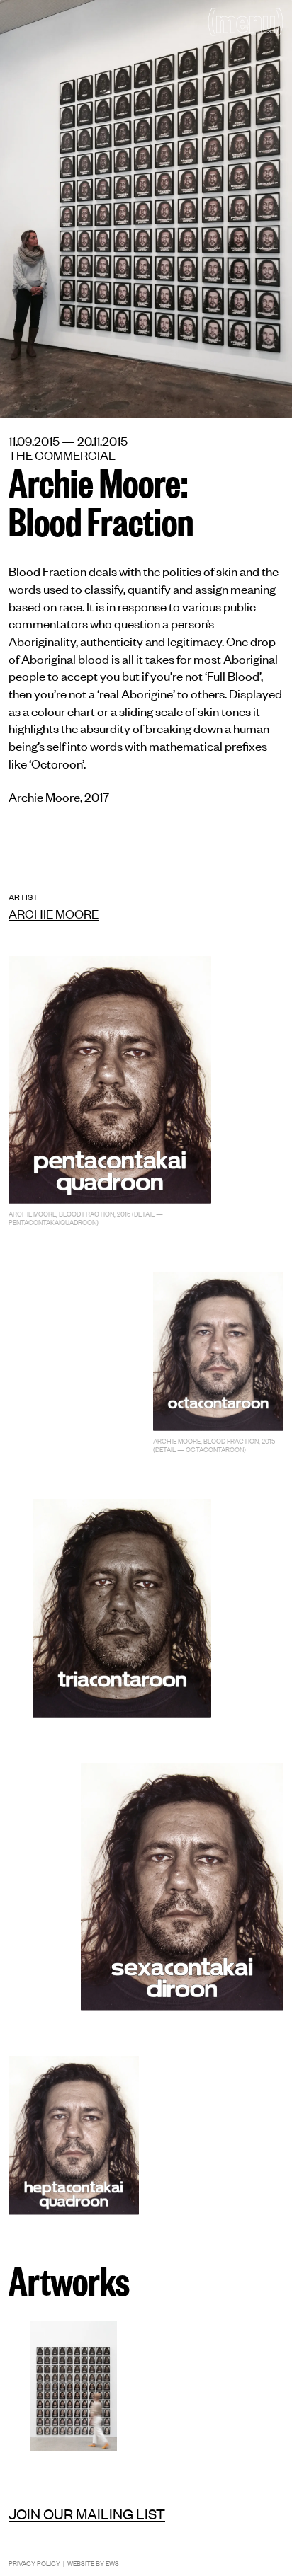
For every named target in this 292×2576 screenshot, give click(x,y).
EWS (112, 2563)
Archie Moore (54, 913)
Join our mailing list (87, 2513)
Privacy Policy (34, 2563)
